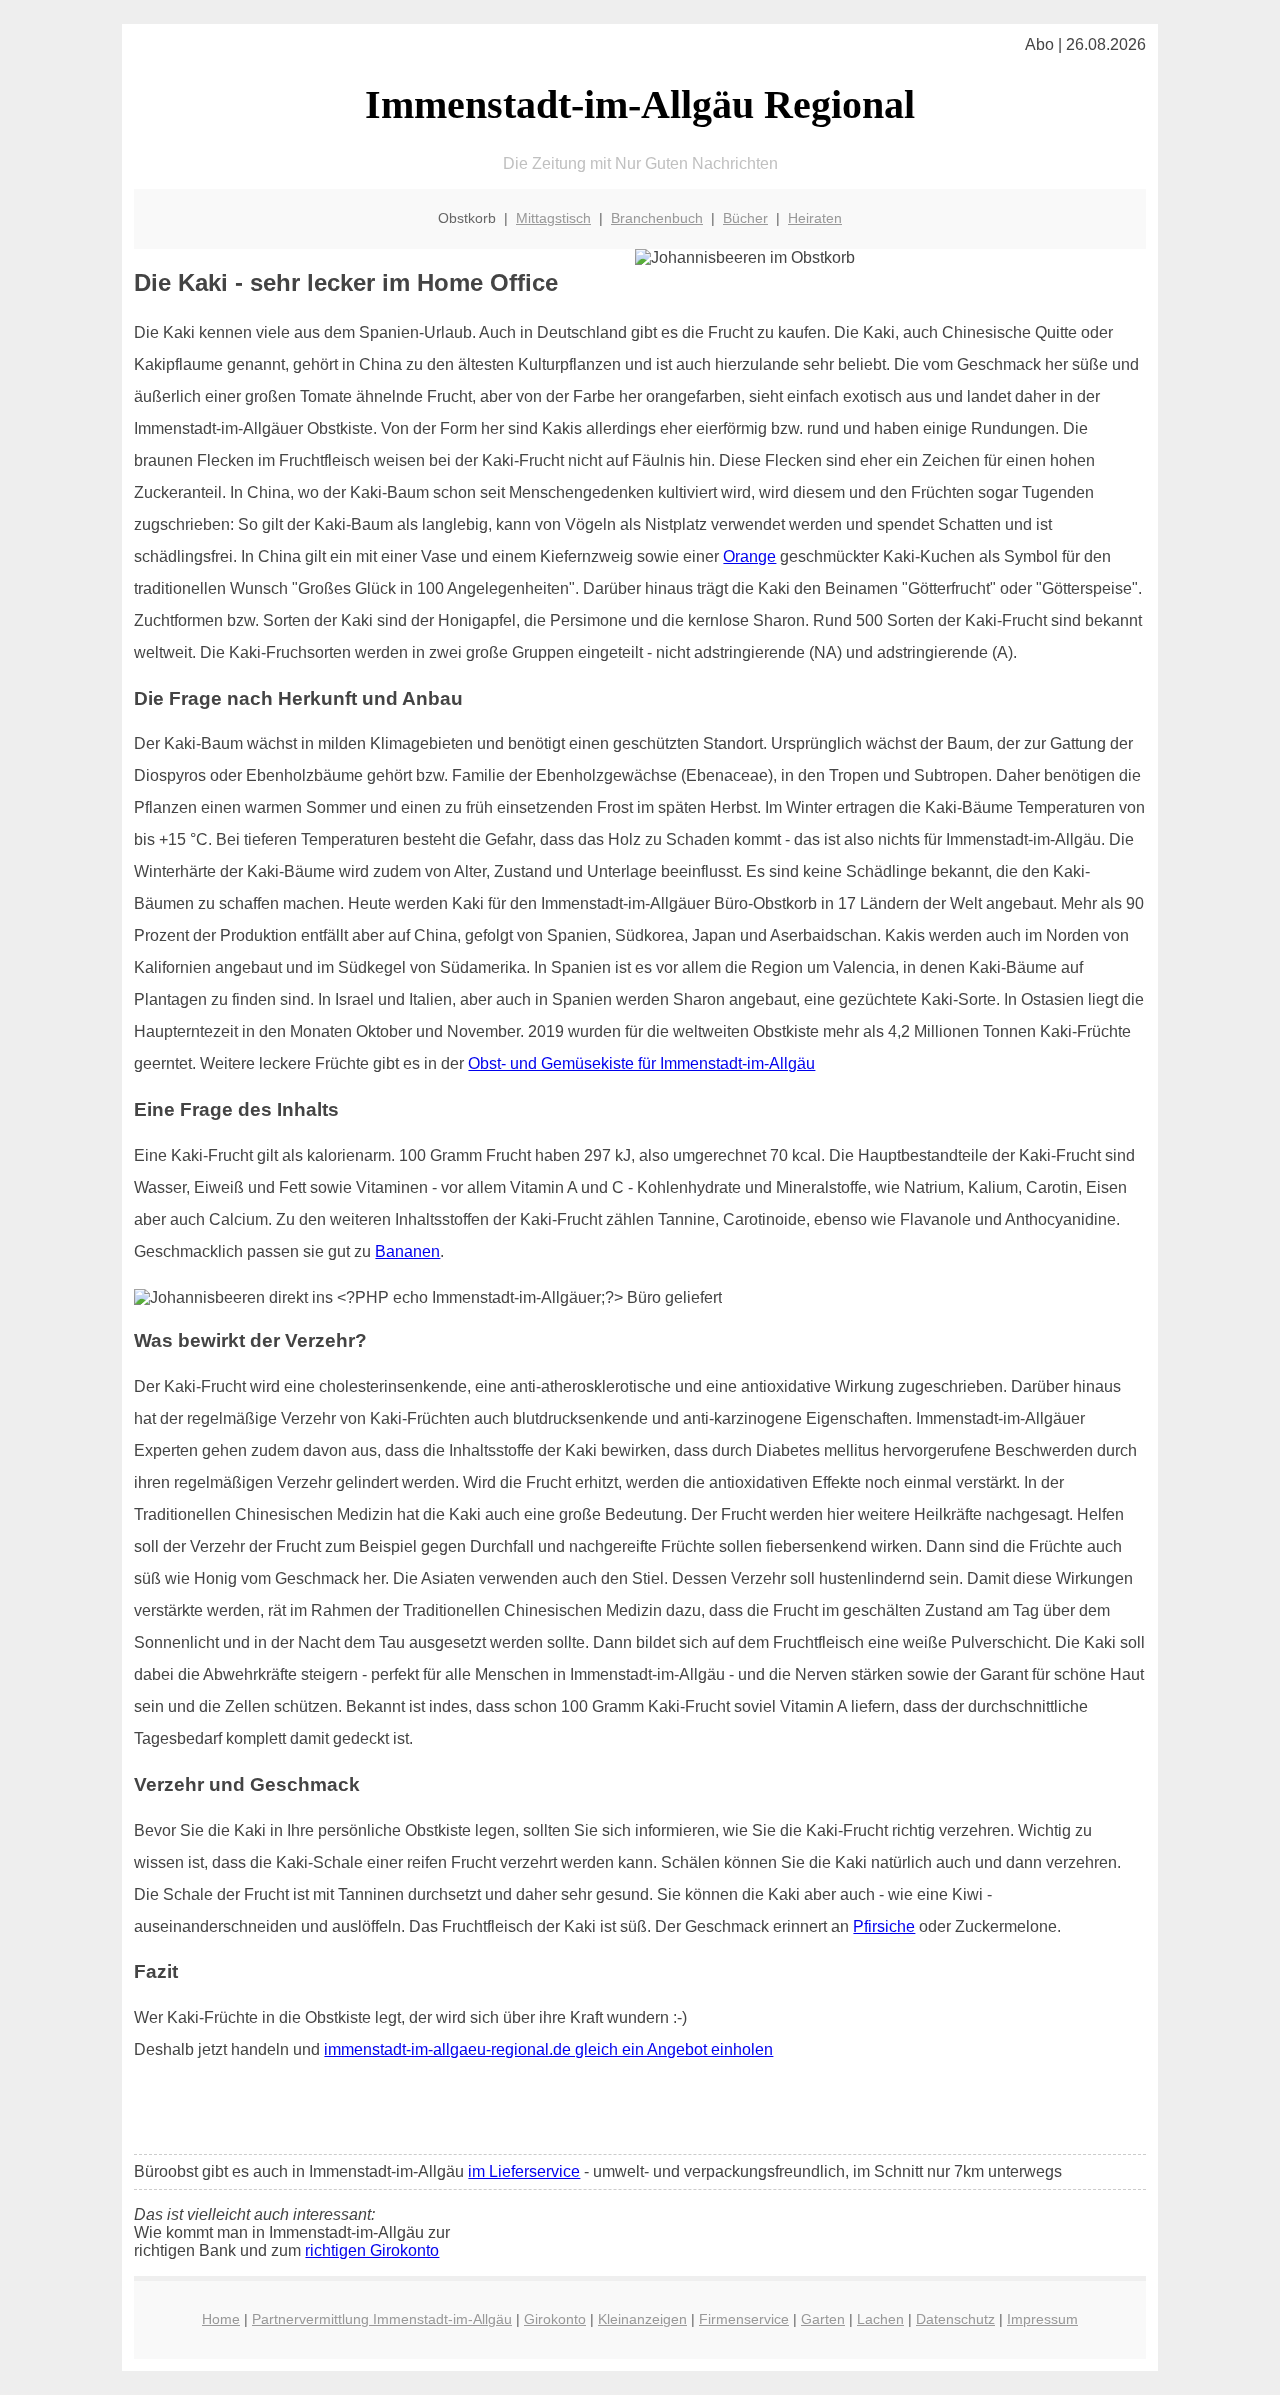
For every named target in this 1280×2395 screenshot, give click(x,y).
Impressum (1042, 2319)
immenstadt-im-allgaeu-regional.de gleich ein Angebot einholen (548, 2049)
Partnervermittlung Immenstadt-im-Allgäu (382, 2319)
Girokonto (555, 2319)
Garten (823, 2319)
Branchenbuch (657, 218)
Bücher (745, 218)
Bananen (407, 1251)
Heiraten (815, 218)
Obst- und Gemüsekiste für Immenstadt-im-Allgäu (641, 1063)
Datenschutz (955, 2319)
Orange (749, 556)
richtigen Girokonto (372, 2250)
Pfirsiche (884, 1926)
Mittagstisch (553, 218)
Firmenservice (744, 2319)
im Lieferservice (524, 2171)
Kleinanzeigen (642, 2319)
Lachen (880, 2319)
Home (221, 2319)
